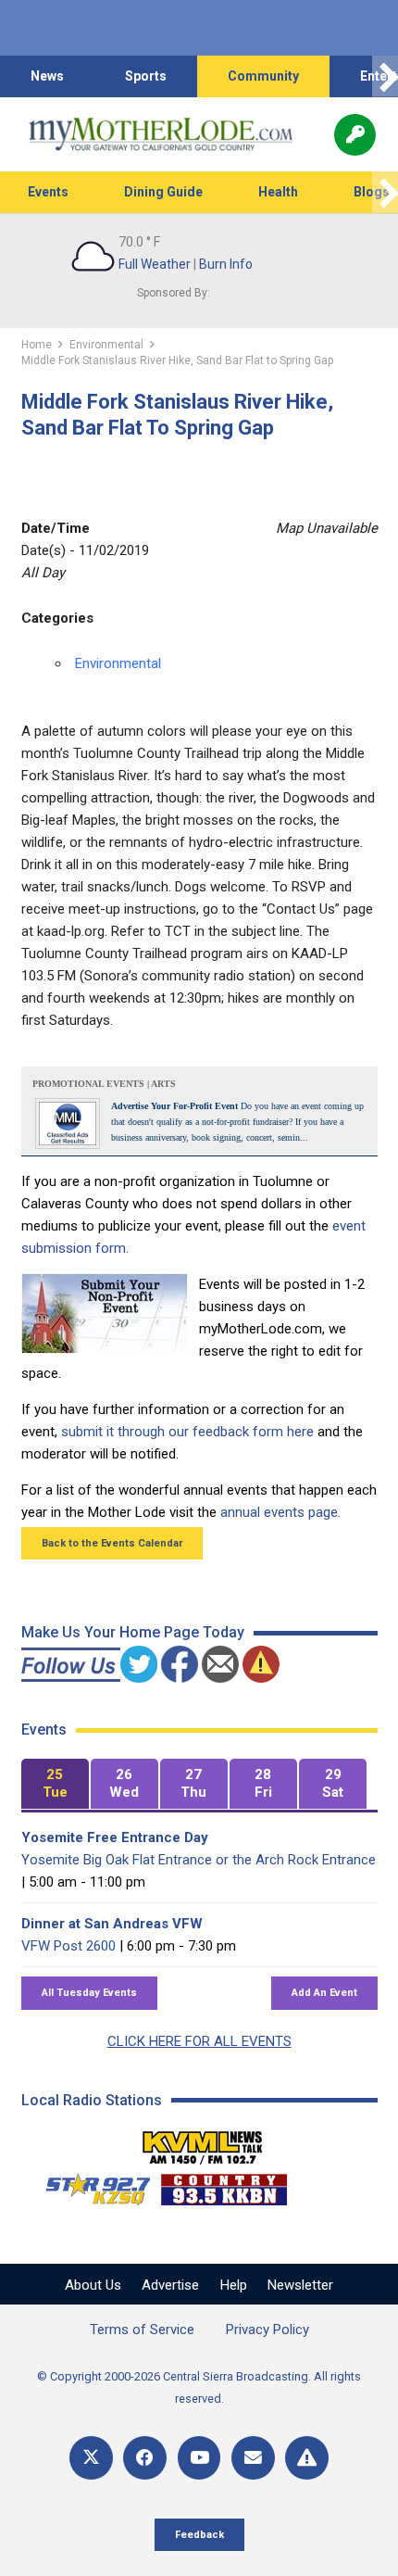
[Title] (307, 2458)
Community (263, 76)
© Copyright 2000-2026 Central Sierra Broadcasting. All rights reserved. (199, 2387)
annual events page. (280, 1512)
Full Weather (155, 264)
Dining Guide (163, 192)
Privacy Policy (267, 2330)
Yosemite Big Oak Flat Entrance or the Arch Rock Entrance (199, 1860)
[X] (91, 2458)
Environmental (118, 663)
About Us (93, 2285)
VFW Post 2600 (68, 1946)
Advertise (170, 2285)
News (47, 76)
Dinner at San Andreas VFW (112, 1924)
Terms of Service (142, 2330)
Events (48, 192)
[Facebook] (145, 2458)
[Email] (253, 2458)
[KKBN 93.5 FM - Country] (224, 2185)
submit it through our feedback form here (187, 1432)
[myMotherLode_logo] (161, 134)
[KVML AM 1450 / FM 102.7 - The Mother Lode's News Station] (203, 2142)
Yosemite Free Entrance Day (115, 1837)
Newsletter (300, 2285)
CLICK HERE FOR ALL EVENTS (199, 2041)
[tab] (55, 1784)
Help (234, 2285)
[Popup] (355, 135)
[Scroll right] (385, 76)
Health (278, 192)
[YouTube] (199, 2458)
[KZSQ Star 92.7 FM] (90, 2185)
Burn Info (226, 264)
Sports (146, 76)
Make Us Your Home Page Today (133, 1632)
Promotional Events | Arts (104, 1084)
